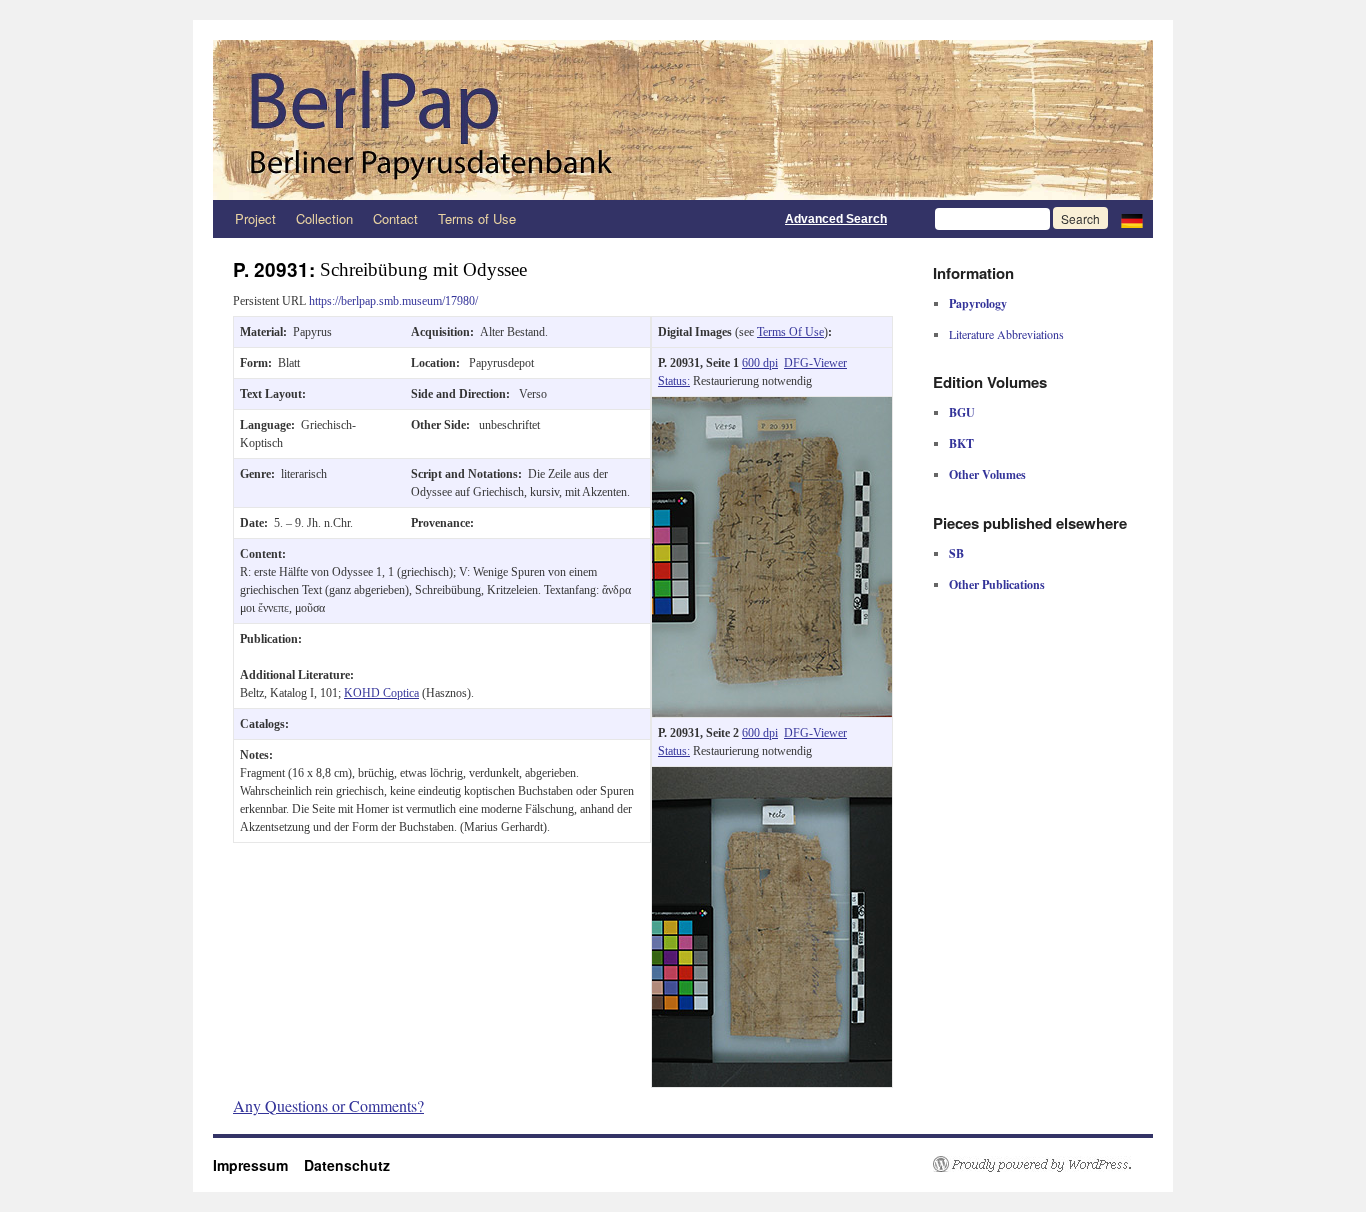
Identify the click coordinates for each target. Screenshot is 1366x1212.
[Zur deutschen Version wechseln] (1132, 219)
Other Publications (997, 584)
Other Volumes (987, 474)
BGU (962, 412)
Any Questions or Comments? (328, 1105)
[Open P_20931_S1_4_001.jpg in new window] (772, 406)
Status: (674, 381)
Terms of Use (477, 218)
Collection (324, 218)
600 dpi (760, 363)
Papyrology (978, 303)
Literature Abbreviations (1006, 334)
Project (255, 218)
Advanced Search (836, 219)
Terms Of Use (790, 332)
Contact (395, 218)
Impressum (258, 1165)
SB (956, 553)
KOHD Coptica (381, 693)
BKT (961, 443)
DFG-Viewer (815, 363)
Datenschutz (347, 1165)
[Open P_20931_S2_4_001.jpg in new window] (772, 776)
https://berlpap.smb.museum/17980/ (393, 301)
